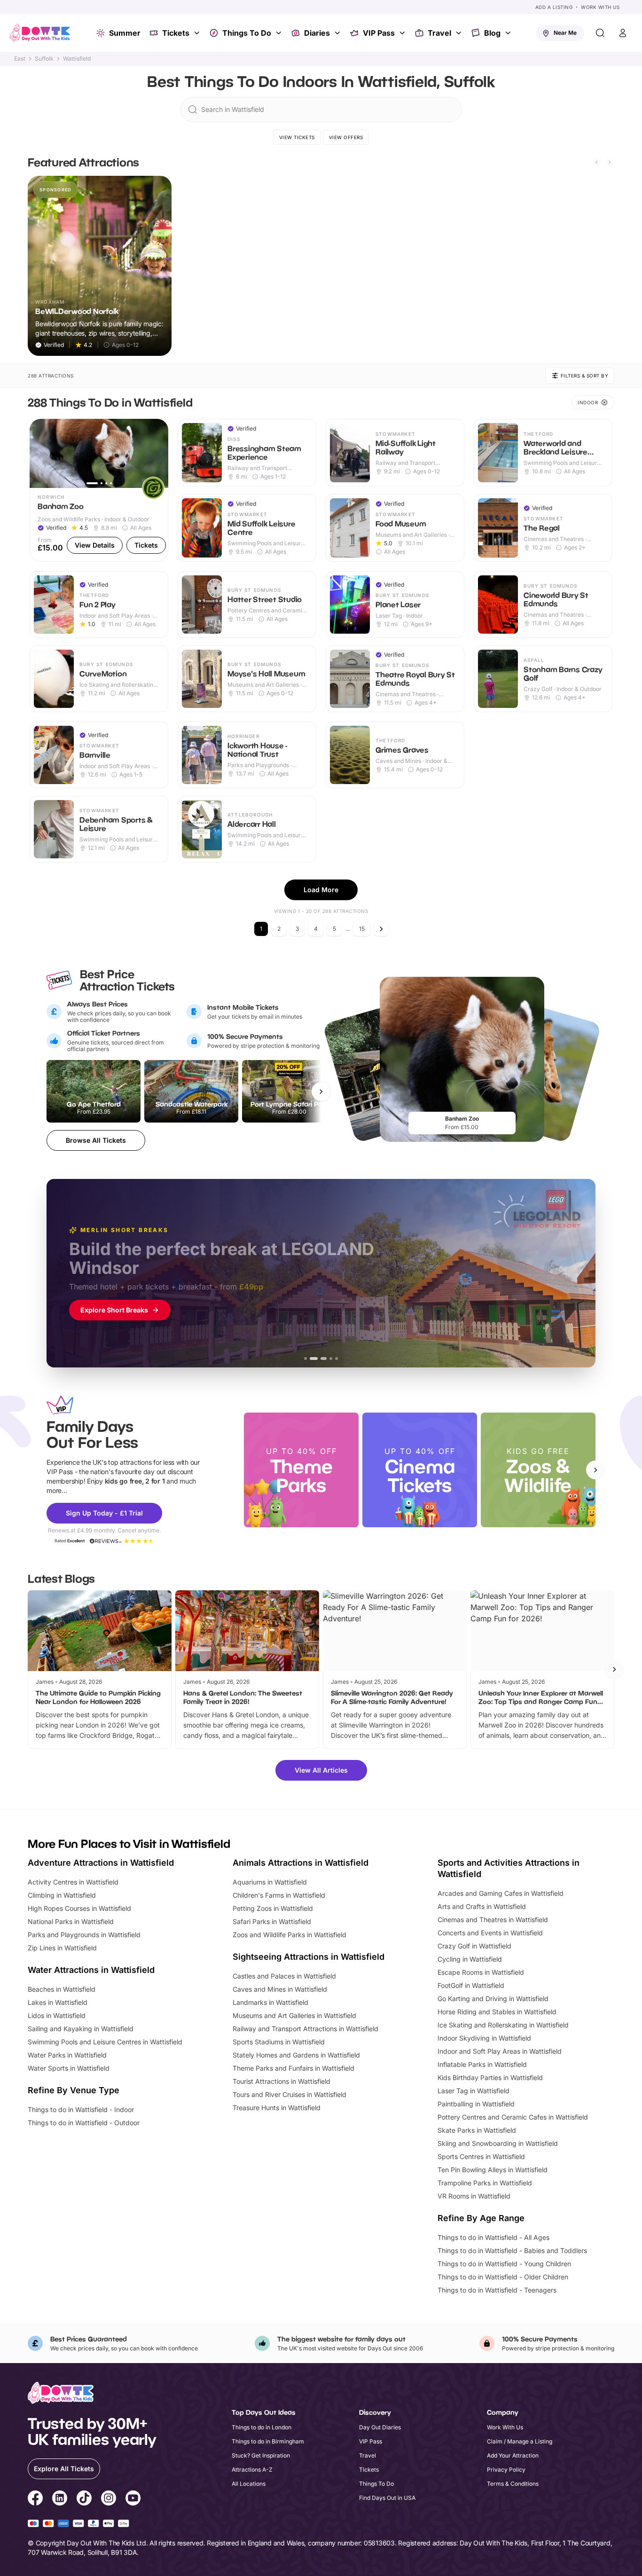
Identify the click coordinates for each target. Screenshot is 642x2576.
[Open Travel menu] (460, 33)
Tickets (176, 33)
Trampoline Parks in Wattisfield (485, 2183)
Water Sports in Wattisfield (69, 2068)
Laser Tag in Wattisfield (474, 2091)
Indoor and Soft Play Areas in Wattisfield (500, 2051)
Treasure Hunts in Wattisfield (277, 2108)
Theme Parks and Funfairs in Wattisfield (294, 2068)
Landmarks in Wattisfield (270, 2002)
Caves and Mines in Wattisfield (280, 1989)
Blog (492, 33)
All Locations (249, 2484)
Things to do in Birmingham (268, 2441)
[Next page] (381, 929)
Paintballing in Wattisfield (476, 2104)
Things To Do (247, 33)
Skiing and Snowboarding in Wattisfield (498, 2143)
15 (362, 929)
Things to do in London (262, 2427)
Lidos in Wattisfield (57, 2015)
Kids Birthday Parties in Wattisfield (490, 2077)
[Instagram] (109, 2499)
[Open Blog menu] (509, 33)
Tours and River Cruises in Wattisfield (290, 2094)
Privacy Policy (506, 2470)
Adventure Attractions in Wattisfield (101, 1863)
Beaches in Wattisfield (62, 1989)
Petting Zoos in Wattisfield (273, 1908)
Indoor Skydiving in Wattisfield (484, 2038)
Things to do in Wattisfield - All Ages (493, 2237)
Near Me (565, 33)
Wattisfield (77, 59)
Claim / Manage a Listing (520, 2441)
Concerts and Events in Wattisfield (490, 1933)
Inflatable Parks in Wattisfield (482, 2064)
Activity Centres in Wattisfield (73, 1882)
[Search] (600, 33)
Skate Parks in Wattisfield (477, 2130)
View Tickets (297, 137)
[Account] (623, 33)
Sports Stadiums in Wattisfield (279, 2042)
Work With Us (600, 7)
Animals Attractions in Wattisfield (301, 1863)
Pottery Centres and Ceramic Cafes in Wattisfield (513, 2117)
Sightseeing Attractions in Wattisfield (309, 1957)
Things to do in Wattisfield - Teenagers (497, 2290)
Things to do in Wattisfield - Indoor (81, 2109)
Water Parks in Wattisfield (67, 2055)
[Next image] (157, 453)
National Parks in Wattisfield (71, 1921)
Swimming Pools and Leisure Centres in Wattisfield (105, 2042)
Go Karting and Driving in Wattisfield (493, 1999)
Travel (439, 33)
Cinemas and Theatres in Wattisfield (493, 1920)
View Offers (346, 137)
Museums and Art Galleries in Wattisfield (294, 2015)
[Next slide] (610, 162)
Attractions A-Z (252, 2470)
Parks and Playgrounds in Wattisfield (84, 1935)
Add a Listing (554, 7)
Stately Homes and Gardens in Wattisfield (296, 2055)
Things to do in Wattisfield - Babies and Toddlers (512, 2250)
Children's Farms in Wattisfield (279, 1895)
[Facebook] (35, 2499)
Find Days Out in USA (387, 2498)
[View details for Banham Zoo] (99, 491)
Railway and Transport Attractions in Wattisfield (305, 2029)
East (20, 59)
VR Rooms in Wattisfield (474, 2196)
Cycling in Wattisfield (470, 1959)
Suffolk (44, 59)
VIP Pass (379, 33)
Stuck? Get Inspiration (261, 2455)
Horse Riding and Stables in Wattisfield (497, 2012)
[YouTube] (133, 2499)
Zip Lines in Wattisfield (62, 1948)
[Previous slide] (596, 162)
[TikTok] (84, 2499)
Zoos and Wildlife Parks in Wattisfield (290, 1935)
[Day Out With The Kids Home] (40, 33)
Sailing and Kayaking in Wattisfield (81, 2029)
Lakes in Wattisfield (58, 2002)
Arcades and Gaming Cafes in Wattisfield (501, 1893)
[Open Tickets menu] (198, 33)
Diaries (317, 33)
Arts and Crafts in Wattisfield (482, 1906)
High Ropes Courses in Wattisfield (79, 1908)
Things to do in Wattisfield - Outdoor (84, 2123)
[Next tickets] (321, 1092)
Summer (125, 33)
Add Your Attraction (513, 2455)
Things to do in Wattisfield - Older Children (503, 2277)
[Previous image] (41, 453)
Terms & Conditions (513, 2484)
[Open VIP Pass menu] (403, 33)
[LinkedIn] (60, 2499)
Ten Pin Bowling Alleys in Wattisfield (493, 2170)
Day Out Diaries (380, 2427)
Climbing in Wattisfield (62, 1895)
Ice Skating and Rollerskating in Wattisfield (503, 2025)
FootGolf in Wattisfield (471, 1985)
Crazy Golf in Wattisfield (474, 1946)
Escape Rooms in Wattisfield (481, 1972)
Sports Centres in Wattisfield (481, 2156)
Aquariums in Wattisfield (270, 1882)
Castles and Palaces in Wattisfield (284, 1976)
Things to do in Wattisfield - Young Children (504, 2264)
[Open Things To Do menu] (280, 33)
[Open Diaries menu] (338, 33)
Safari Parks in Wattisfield (272, 1921)
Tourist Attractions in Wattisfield (282, 2081)
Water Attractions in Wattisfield (91, 1970)
